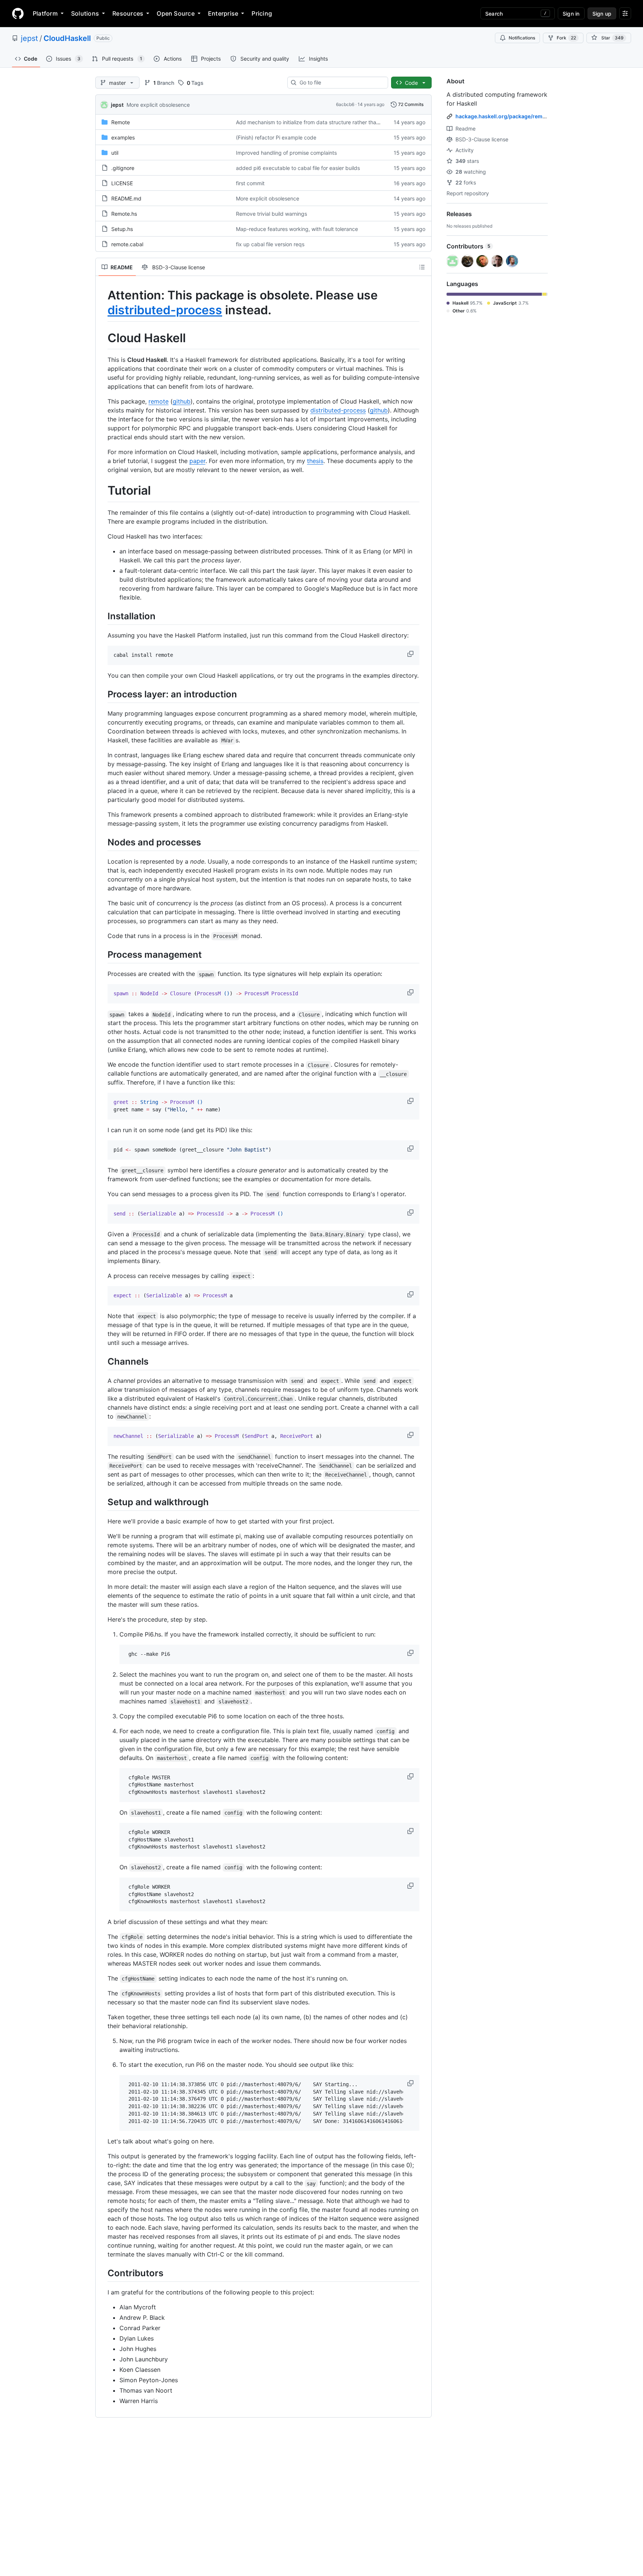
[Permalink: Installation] (102, 616)
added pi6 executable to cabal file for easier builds (298, 168)
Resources (128, 13)
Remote (121, 122)
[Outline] (422, 267)
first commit (250, 183)
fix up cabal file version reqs (270, 244)
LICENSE (122, 183)
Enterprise (223, 13)
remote (159, 401)
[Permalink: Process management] (102, 954)
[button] (411, 654)
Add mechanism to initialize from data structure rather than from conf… (322, 122)
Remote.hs (124, 214)
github (182, 401)
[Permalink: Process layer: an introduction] (102, 694)
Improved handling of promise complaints (286, 153)
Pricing (262, 13)
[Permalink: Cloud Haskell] (102, 338)
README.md (126, 198)
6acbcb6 (345, 104)
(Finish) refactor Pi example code (276, 137)
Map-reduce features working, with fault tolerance (297, 229)
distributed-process (165, 310)
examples (123, 137)
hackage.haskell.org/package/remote (503, 116)
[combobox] (341, 83)
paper (197, 461)
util (115, 153)
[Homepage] (18, 13)
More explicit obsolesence (158, 105)
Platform (45, 13)
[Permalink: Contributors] (102, 2273)
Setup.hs (122, 229)
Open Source (176, 13)
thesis (315, 461)
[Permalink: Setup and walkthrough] (102, 1502)
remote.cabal (127, 244)
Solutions (85, 13)
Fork (566, 38)
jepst (29, 38)
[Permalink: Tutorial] (102, 491)
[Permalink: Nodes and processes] (102, 842)
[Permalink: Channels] (102, 1361)
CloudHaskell (67, 38)
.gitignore (123, 168)
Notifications (522, 38)
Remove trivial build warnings (271, 214)
